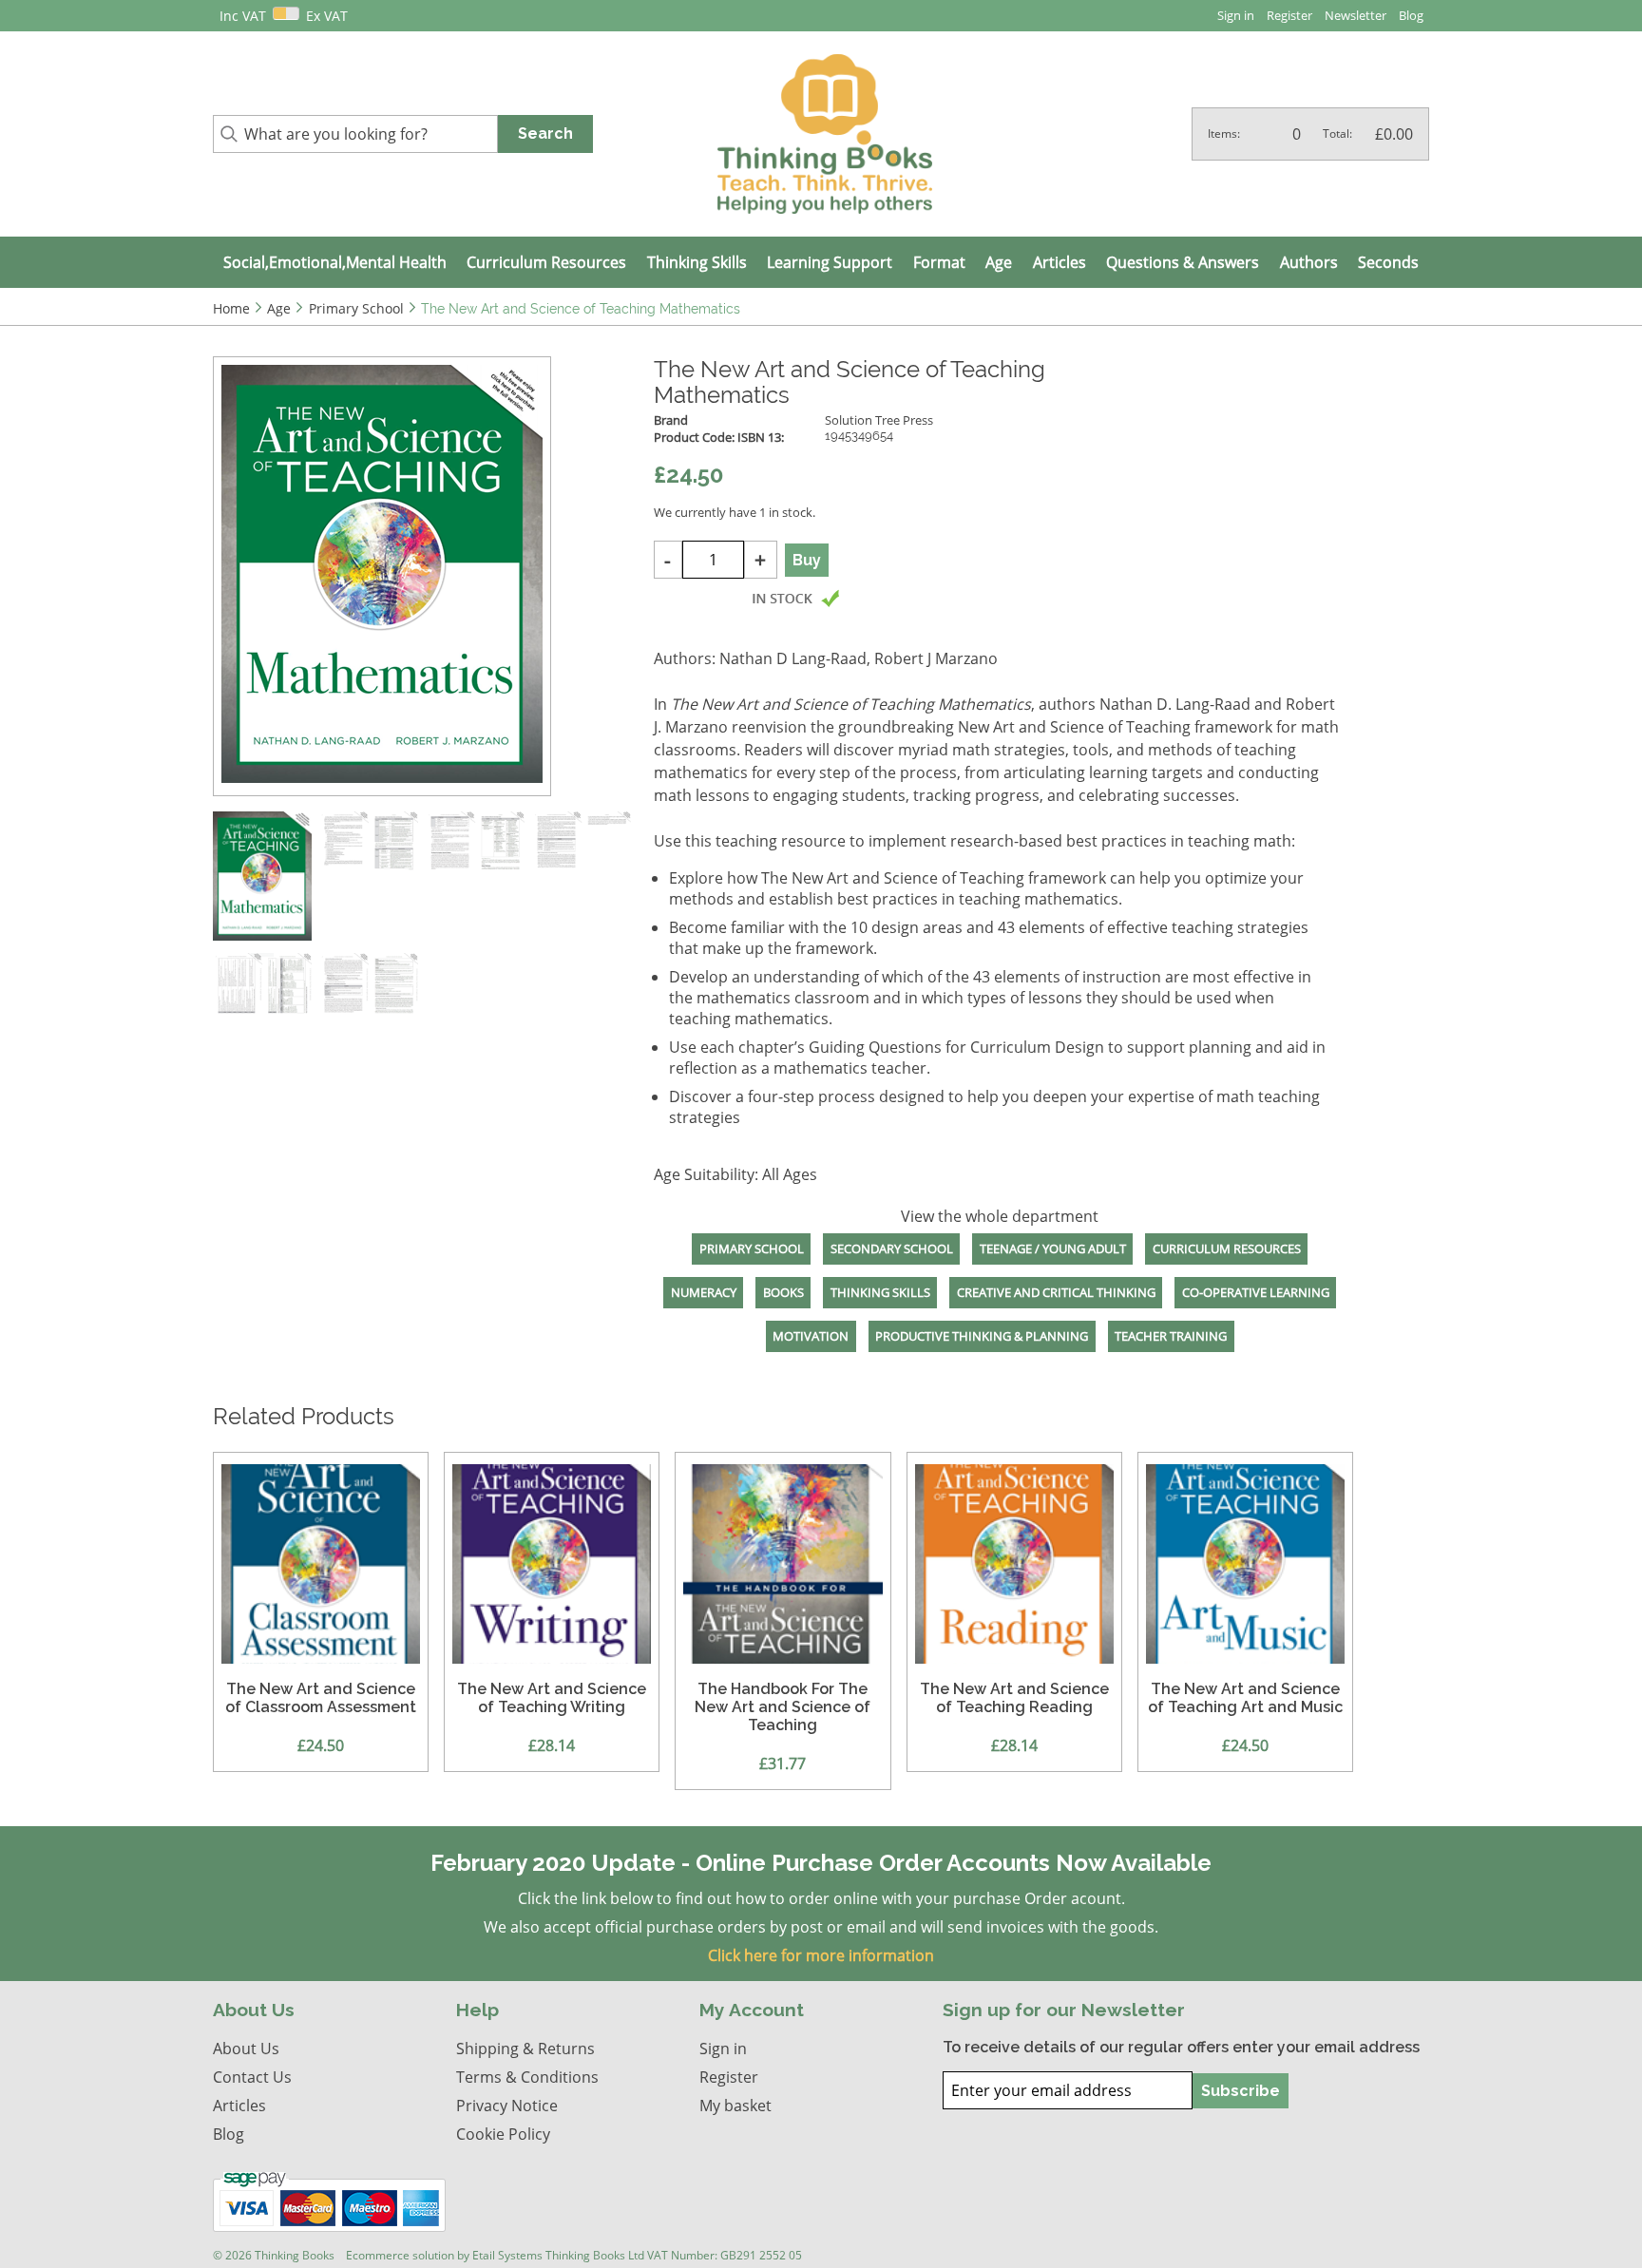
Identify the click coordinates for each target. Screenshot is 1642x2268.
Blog (1411, 15)
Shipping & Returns (525, 2049)
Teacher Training (1171, 1336)
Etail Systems (507, 2255)
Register (1289, 15)
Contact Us (252, 2077)
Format (939, 262)
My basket (735, 2106)
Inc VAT (243, 16)
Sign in (1236, 15)
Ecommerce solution (400, 2255)
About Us (246, 2049)
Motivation (811, 1336)
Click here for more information (821, 1955)
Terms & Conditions (527, 2077)
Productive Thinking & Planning (982, 1336)
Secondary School (892, 1248)
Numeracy (704, 1292)
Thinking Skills (697, 262)
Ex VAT (327, 16)
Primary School (752, 1248)
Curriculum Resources (546, 262)
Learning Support (830, 262)
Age (999, 262)
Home (231, 308)
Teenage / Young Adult (1053, 1248)
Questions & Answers (1183, 262)
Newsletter (1356, 15)
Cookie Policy (503, 2134)
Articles (1060, 262)
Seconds (1388, 262)
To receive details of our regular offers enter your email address (1181, 2047)
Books (783, 1292)
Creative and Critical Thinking (1056, 1292)
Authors (1309, 262)
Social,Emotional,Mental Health (335, 262)
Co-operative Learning (1256, 1292)
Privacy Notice (507, 2106)
